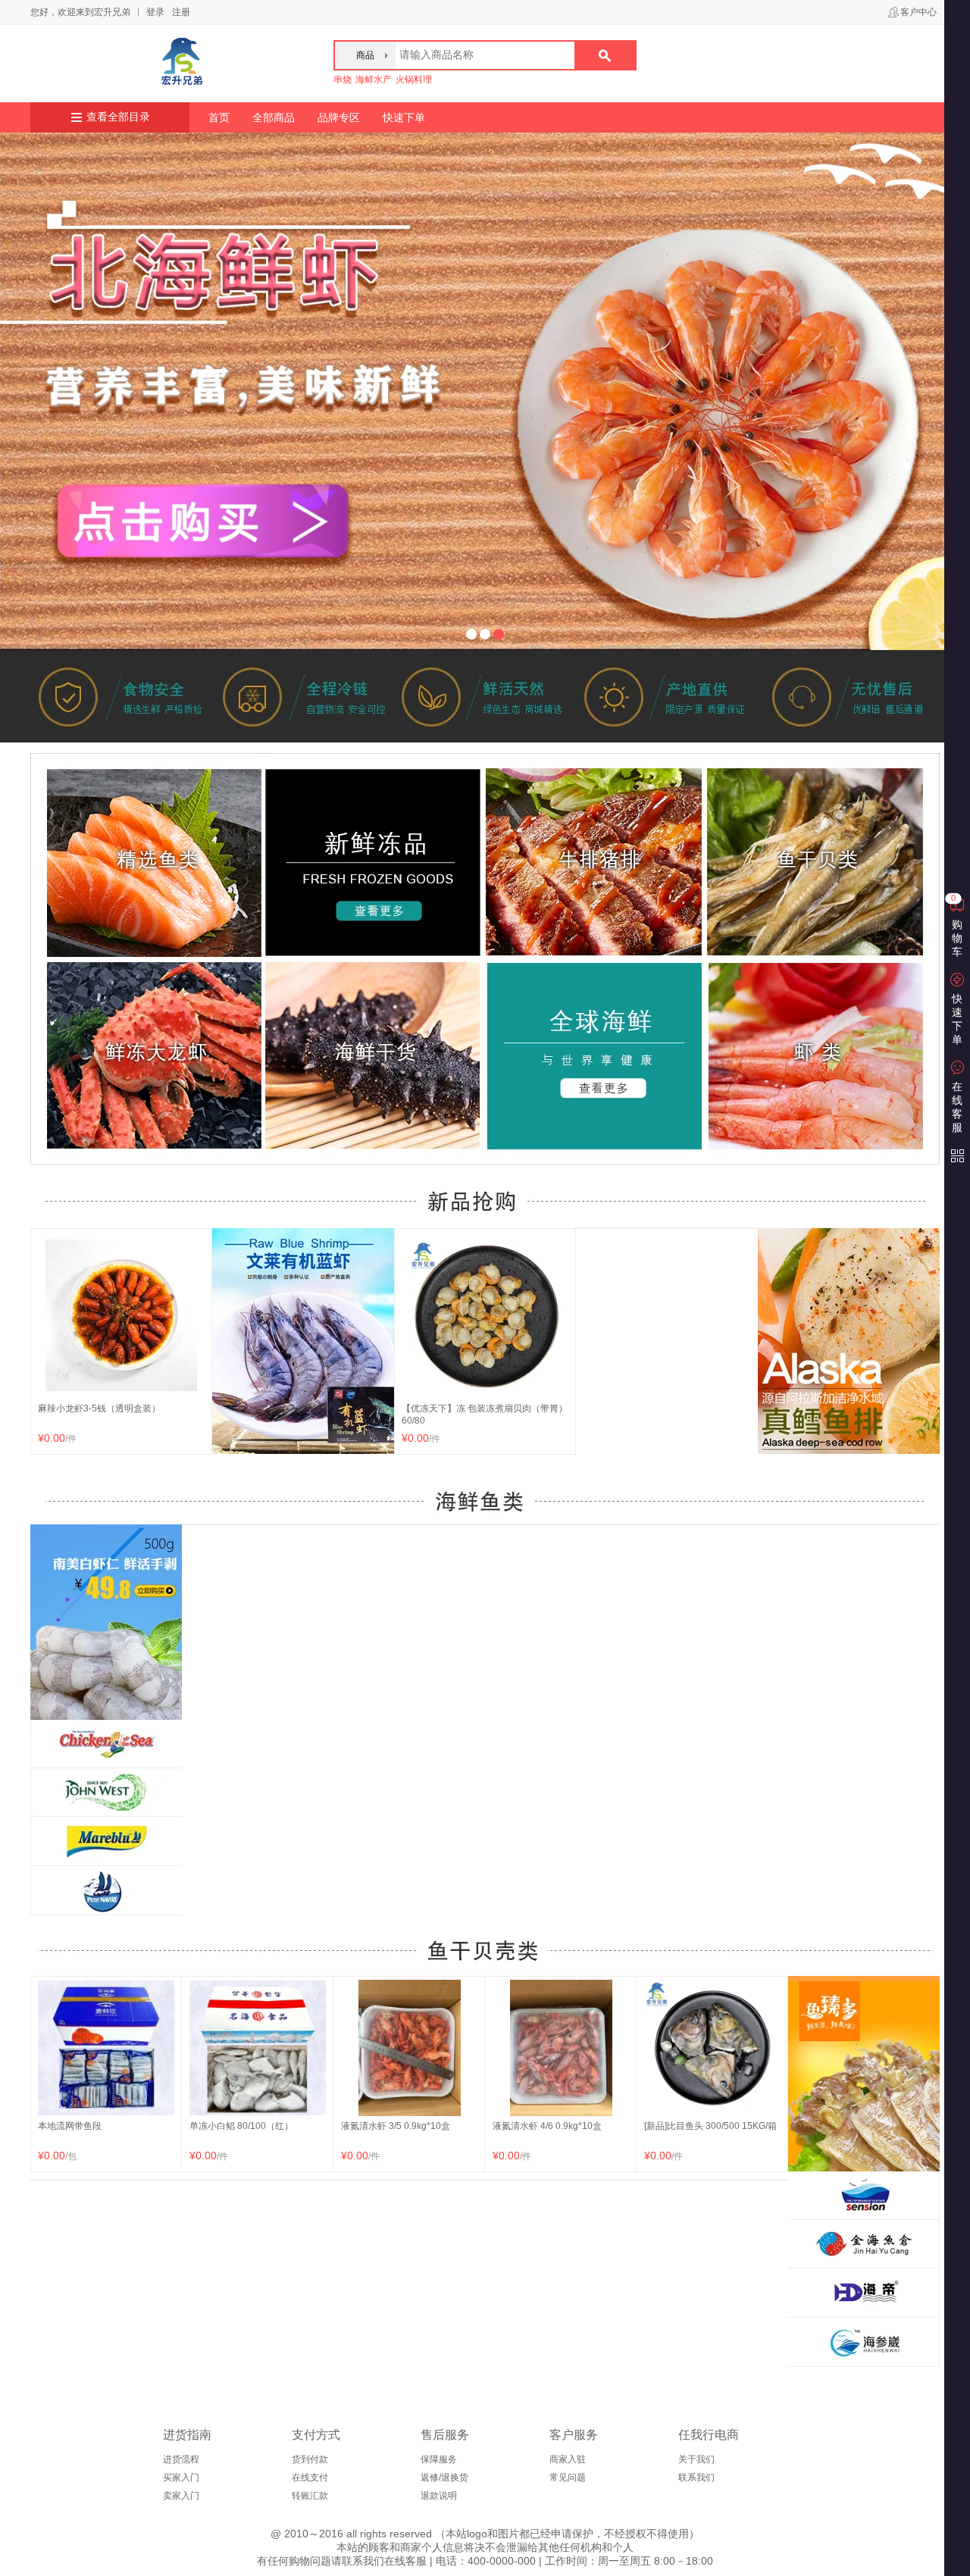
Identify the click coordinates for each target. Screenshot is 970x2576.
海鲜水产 (374, 80)
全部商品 (274, 117)
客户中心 (918, 12)
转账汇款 (310, 2496)
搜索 (605, 55)
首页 (219, 117)
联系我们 (696, 2478)
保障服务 (439, 2459)
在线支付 (310, 2478)
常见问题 (568, 2478)
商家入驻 (568, 2459)
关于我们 (696, 2459)
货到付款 (310, 2459)
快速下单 (404, 117)
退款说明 (439, 2496)
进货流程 (181, 2459)
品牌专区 (339, 117)
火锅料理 (414, 80)
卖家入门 (181, 2496)
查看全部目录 (118, 117)
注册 (181, 12)
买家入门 (181, 2478)
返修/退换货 (444, 2478)
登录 (155, 12)
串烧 (343, 80)
